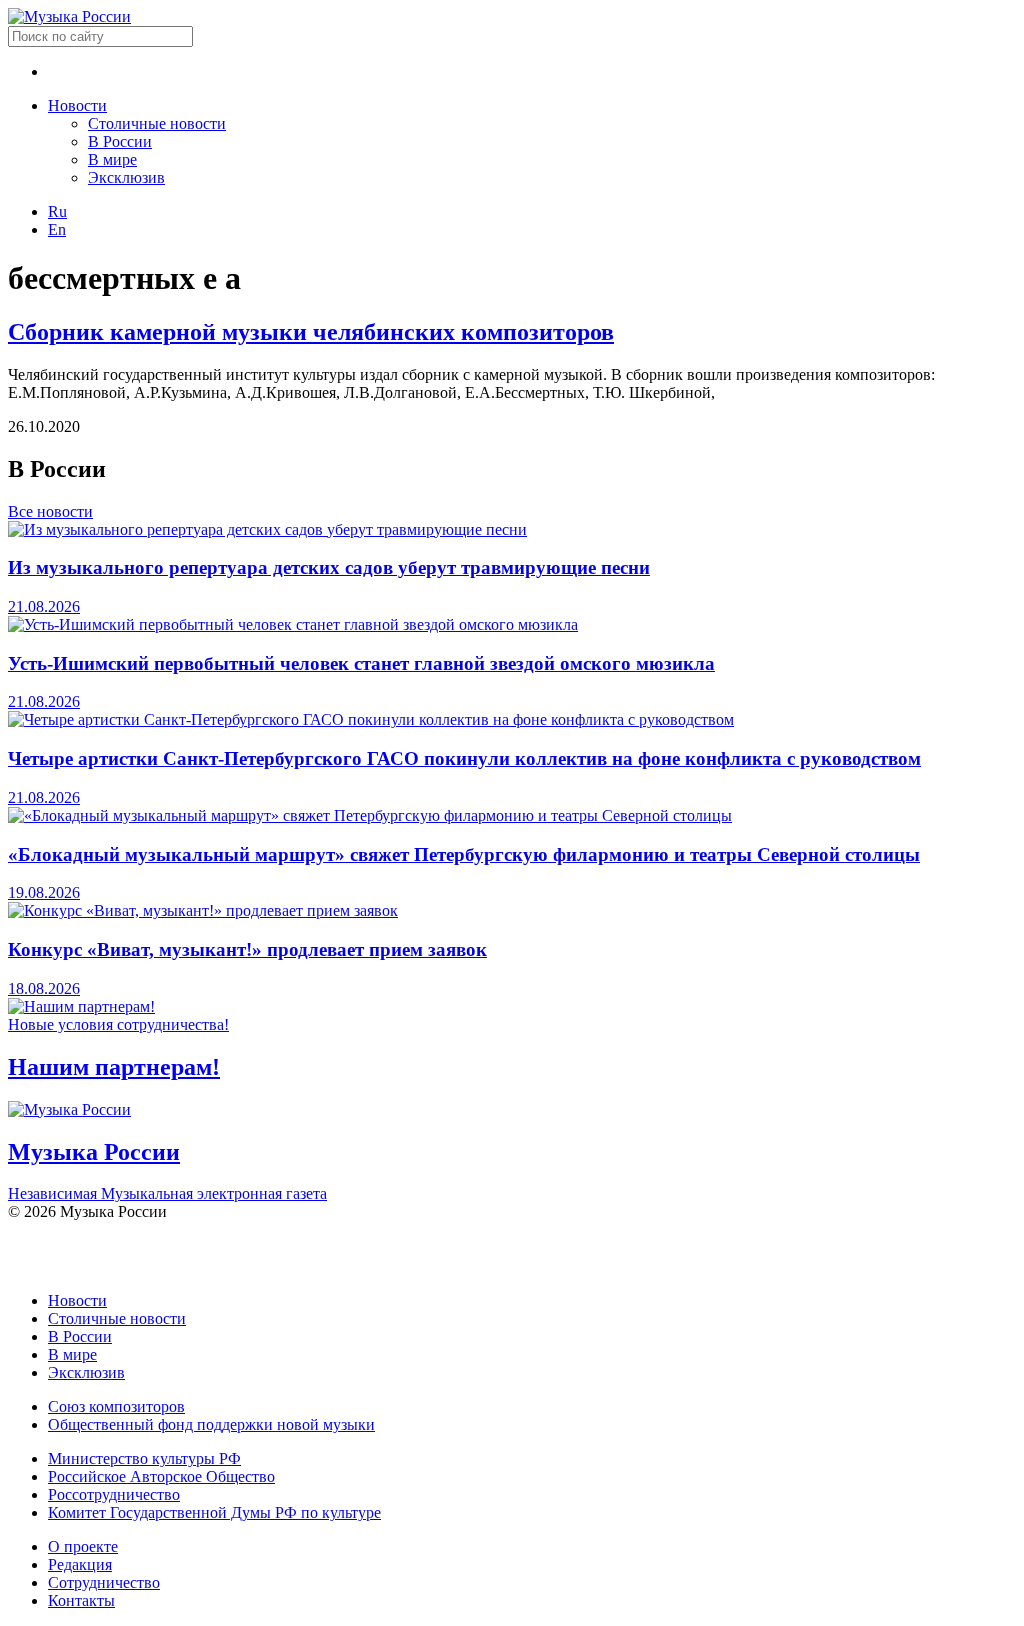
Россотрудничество (114, 1494)
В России (120, 141)
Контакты (81, 1600)
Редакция (80, 1564)
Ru (57, 211)
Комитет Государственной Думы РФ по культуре (214, 1512)
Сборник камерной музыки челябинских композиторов (311, 332)
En (57, 229)
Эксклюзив (126, 177)
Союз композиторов (116, 1406)
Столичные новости (157, 123)
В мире (112, 159)
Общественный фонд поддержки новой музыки (211, 1424)
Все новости (50, 511)
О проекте (83, 1546)
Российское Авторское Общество (161, 1476)
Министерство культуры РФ (144, 1458)
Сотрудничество (104, 1582)
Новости (77, 105)
